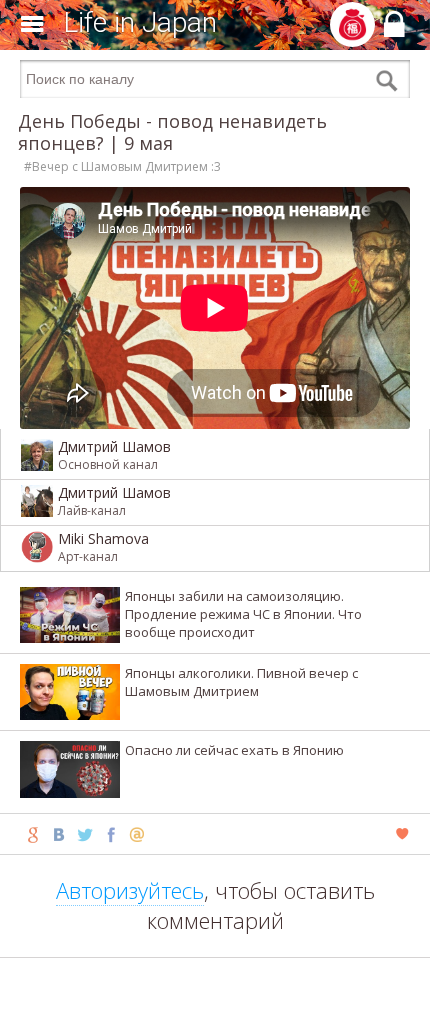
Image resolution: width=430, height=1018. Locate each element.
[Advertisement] (215, 988)
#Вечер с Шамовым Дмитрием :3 (122, 166)
